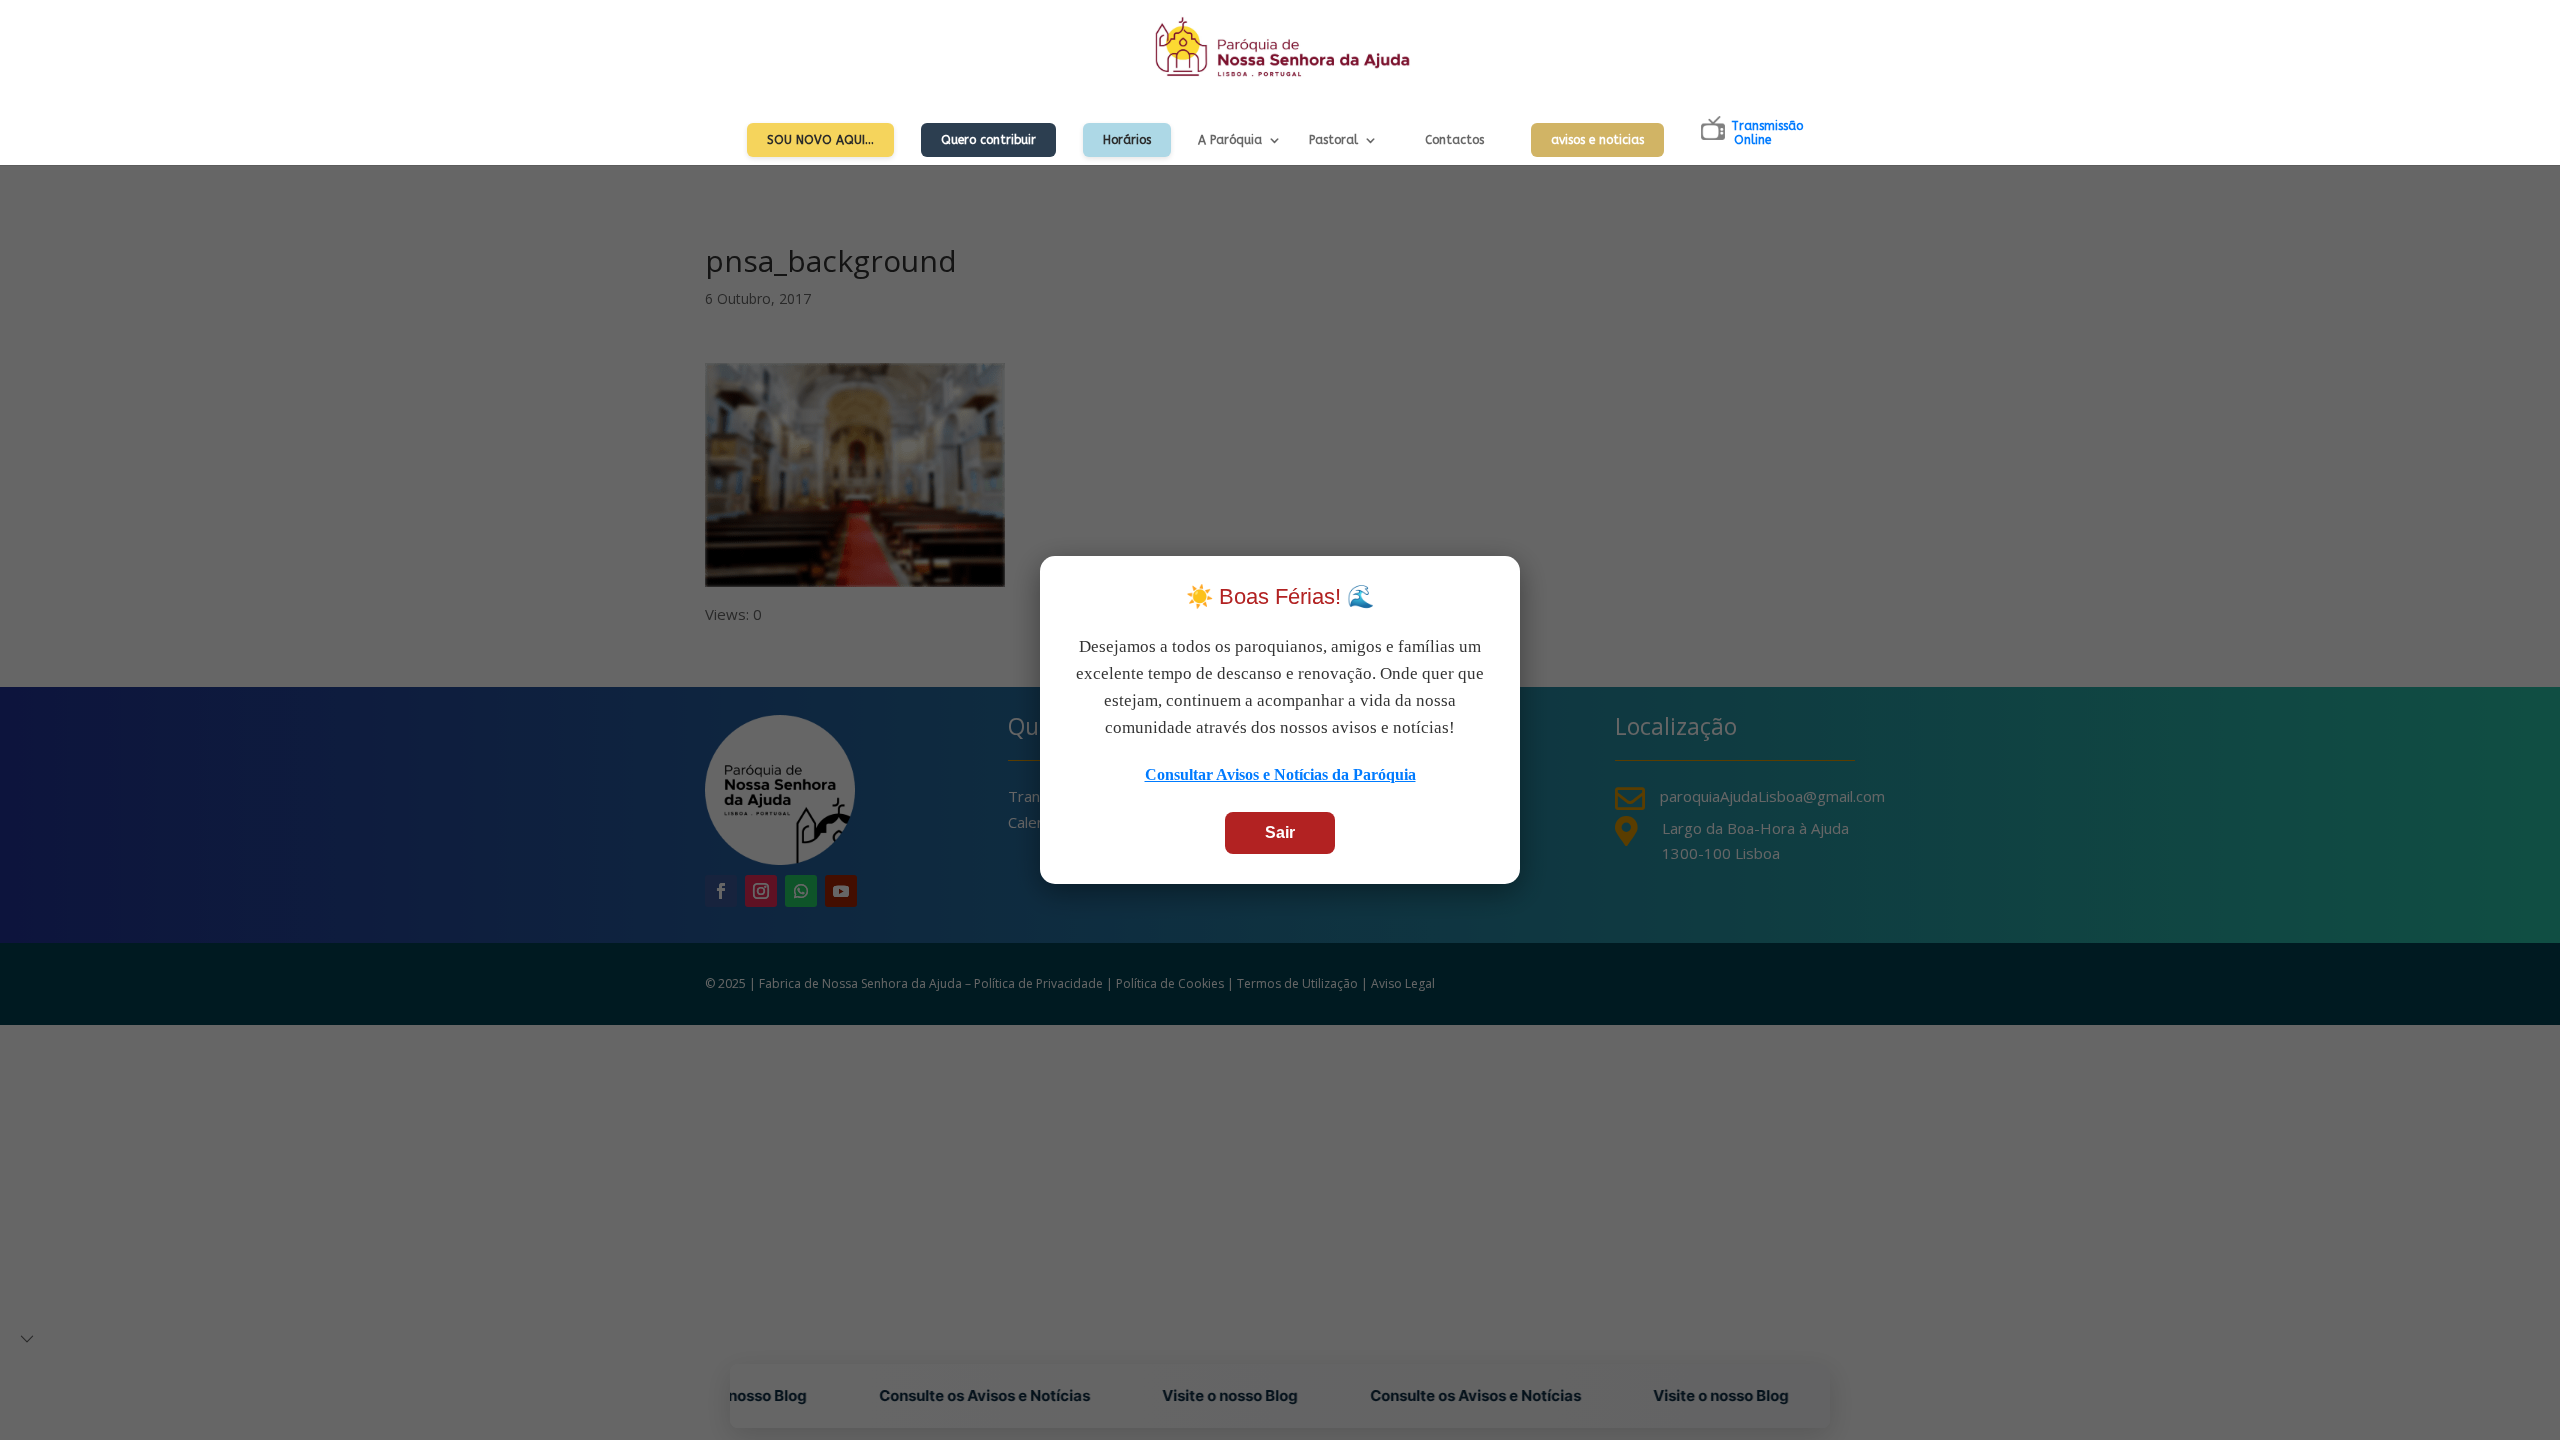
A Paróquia (1230, 140)
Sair (1280, 832)
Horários (1127, 140)
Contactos (1454, 140)
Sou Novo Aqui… (820, 140)
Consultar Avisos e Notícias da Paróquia (1280, 774)
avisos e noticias (1597, 140)
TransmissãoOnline (1767, 133)
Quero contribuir (988, 140)
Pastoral (1333, 140)
